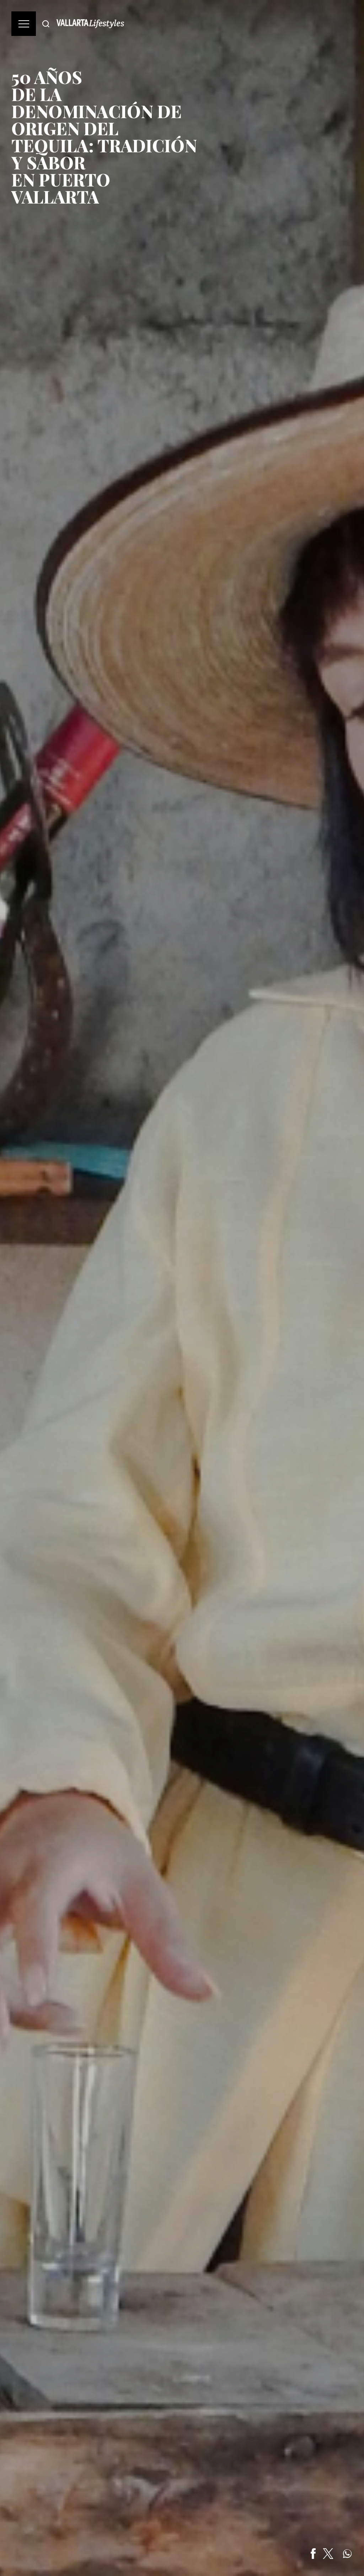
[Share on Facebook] (313, 2554)
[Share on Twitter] (328, 2554)
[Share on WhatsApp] (347, 2554)
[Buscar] (46, 24)
